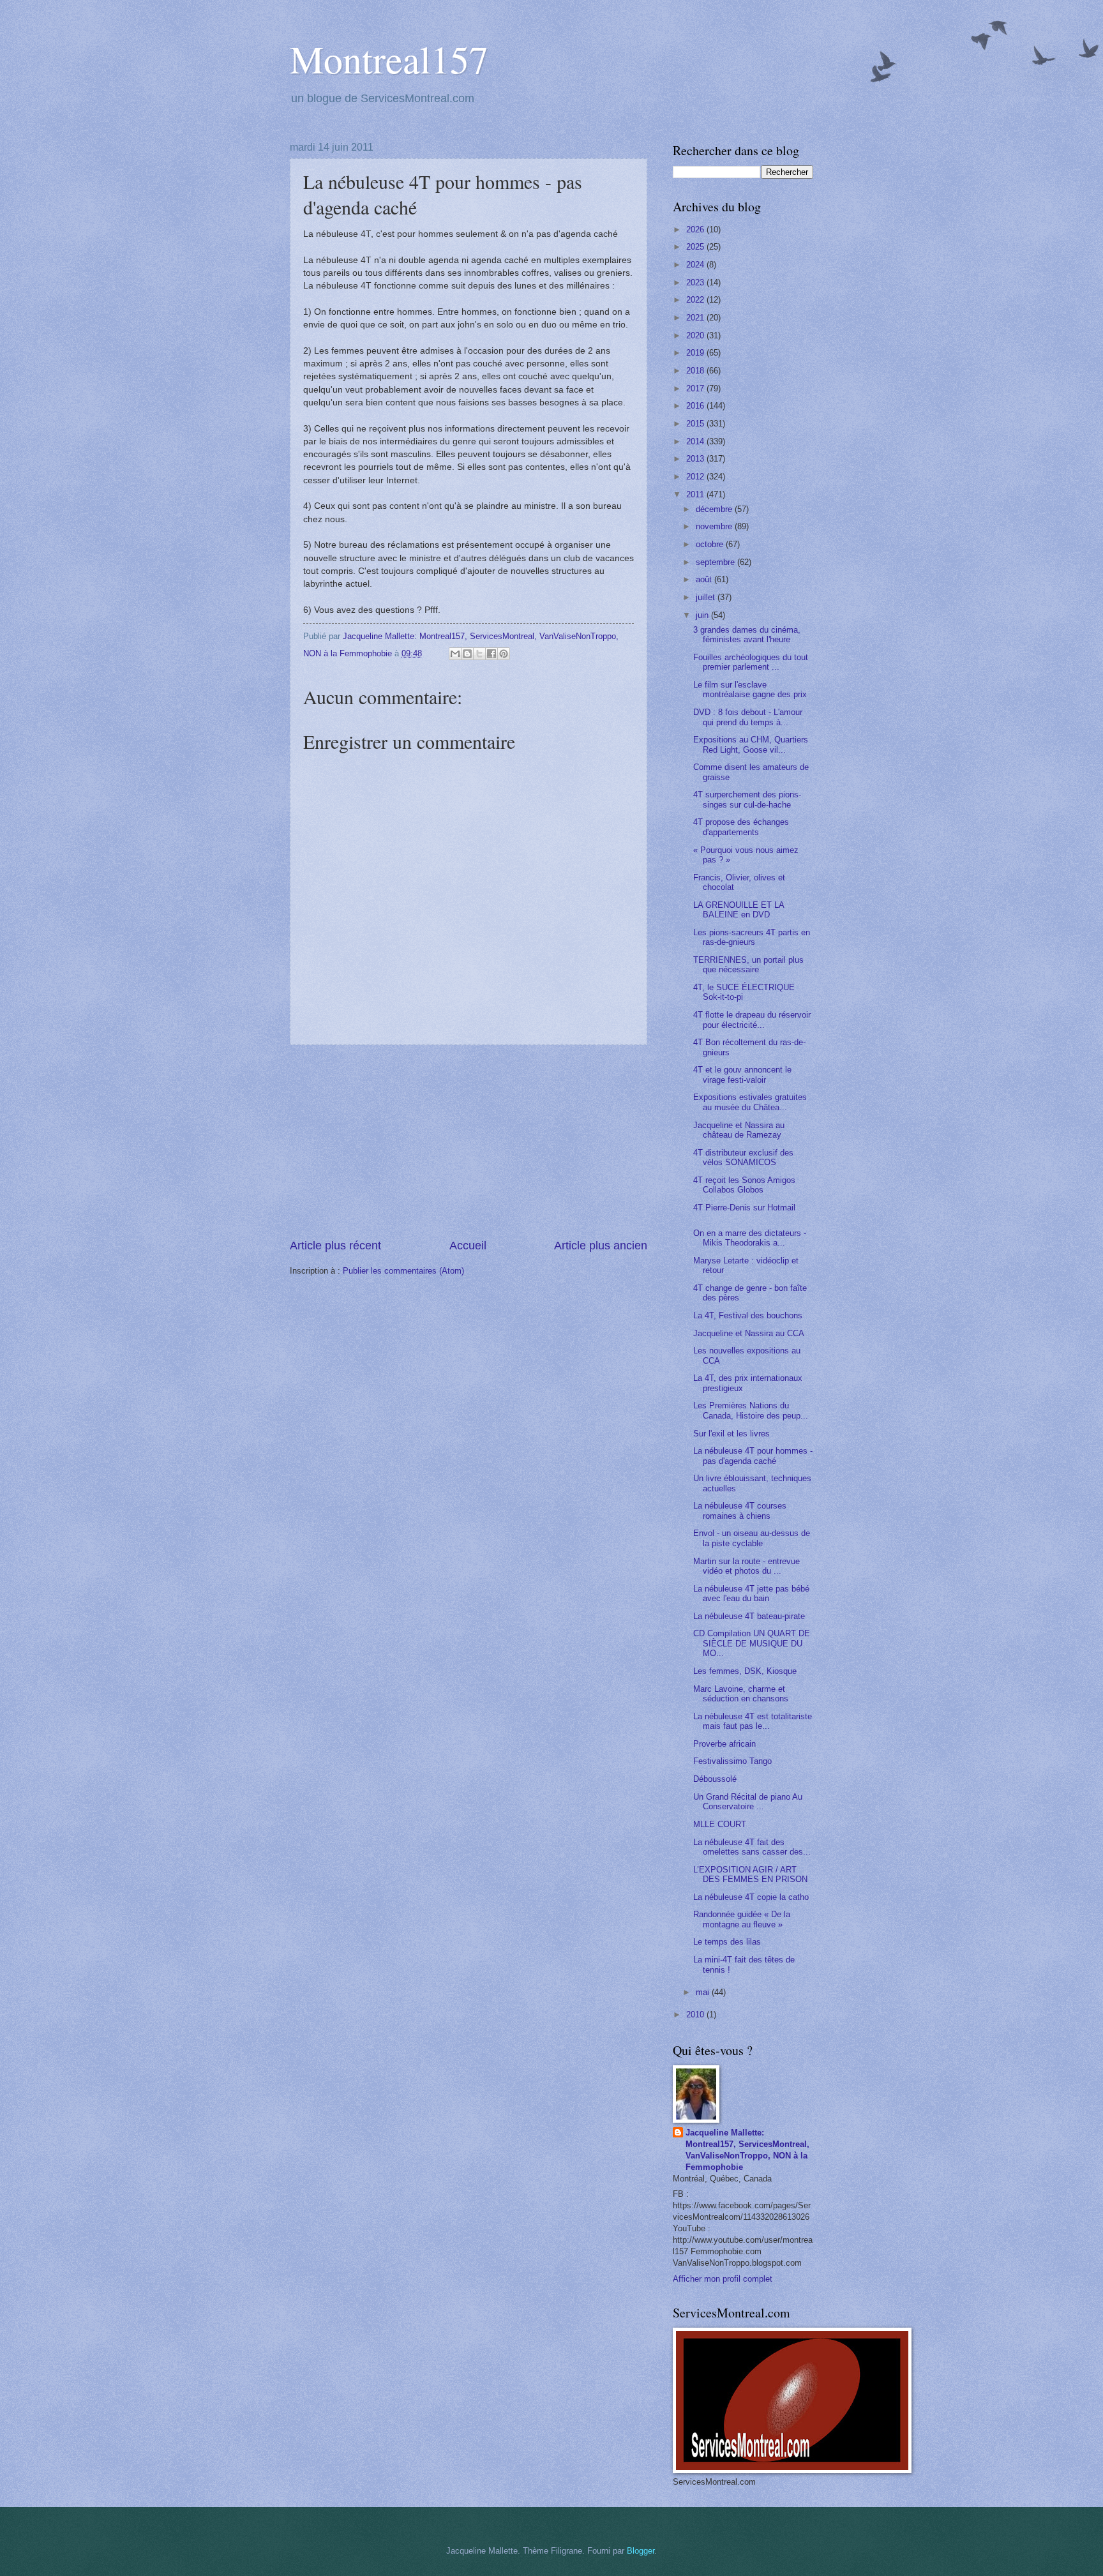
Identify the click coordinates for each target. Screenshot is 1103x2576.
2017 (696, 388)
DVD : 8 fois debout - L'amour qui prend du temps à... (748, 717)
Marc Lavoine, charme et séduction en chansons (741, 1694)
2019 (696, 353)
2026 (696, 230)
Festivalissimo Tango (732, 1761)
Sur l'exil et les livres (732, 1434)
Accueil (468, 1246)
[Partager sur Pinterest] (504, 654)
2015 (696, 424)
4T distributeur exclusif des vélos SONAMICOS (743, 1157)
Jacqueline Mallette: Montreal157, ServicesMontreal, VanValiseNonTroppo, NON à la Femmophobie (747, 2150)
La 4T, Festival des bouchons (748, 1315)
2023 (696, 282)
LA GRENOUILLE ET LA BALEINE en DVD (739, 910)
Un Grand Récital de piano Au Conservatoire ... (748, 1802)
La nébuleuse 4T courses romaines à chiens (740, 1510)
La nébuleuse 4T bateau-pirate (749, 1616)
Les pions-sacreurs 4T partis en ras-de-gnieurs (752, 937)
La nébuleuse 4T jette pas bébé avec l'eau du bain (751, 1593)
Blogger (641, 2551)
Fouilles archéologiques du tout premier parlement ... (751, 662)
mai (704, 1992)
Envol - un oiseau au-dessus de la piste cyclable (752, 1538)
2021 (696, 318)
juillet (707, 597)
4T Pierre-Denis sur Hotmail (744, 1208)
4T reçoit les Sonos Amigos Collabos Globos (744, 1185)
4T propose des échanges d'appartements (741, 827)
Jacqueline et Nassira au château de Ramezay (739, 1130)
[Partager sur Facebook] (491, 654)
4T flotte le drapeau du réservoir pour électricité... (752, 1020)
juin (703, 615)
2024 (696, 265)
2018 (696, 371)
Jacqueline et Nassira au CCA (749, 1333)
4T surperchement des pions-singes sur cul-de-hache (747, 799)
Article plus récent (335, 1246)
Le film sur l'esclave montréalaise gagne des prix (750, 689)
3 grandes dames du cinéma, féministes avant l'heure (747, 635)
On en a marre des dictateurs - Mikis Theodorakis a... (750, 1238)
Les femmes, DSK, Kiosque (745, 1671)
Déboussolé (715, 1779)
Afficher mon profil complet (723, 2279)
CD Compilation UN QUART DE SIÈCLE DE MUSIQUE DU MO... (752, 1643)
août (705, 579)
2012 (696, 477)
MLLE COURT (720, 1824)
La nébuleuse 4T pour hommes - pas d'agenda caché (753, 1456)
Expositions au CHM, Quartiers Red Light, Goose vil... (751, 744)
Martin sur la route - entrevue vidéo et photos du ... (747, 1566)
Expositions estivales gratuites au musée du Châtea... (750, 1102)
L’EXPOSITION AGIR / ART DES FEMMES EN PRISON (750, 1874)
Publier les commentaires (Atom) (403, 1271)
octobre (711, 544)
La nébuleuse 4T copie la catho (751, 1897)
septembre (717, 562)
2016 (696, 406)
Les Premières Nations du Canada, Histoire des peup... (751, 1410)
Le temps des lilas (727, 1942)
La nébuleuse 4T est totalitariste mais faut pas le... (753, 1721)
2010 (696, 2015)
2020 (696, 335)
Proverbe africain (724, 1744)
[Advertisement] (469, 1141)
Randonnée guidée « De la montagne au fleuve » (742, 1919)
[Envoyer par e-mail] (455, 654)
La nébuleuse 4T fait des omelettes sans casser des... (752, 1847)
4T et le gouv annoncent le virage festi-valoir (742, 1074)
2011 (696, 494)
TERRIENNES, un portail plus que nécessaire (748, 965)
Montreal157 (389, 59)
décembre (715, 509)
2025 (696, 247)
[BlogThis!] (467, 654)
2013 (696, 459)
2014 (696, 441)
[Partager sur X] (479, 654)
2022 (696, 300)
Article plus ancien (601, 1246)
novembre (715, 526)
